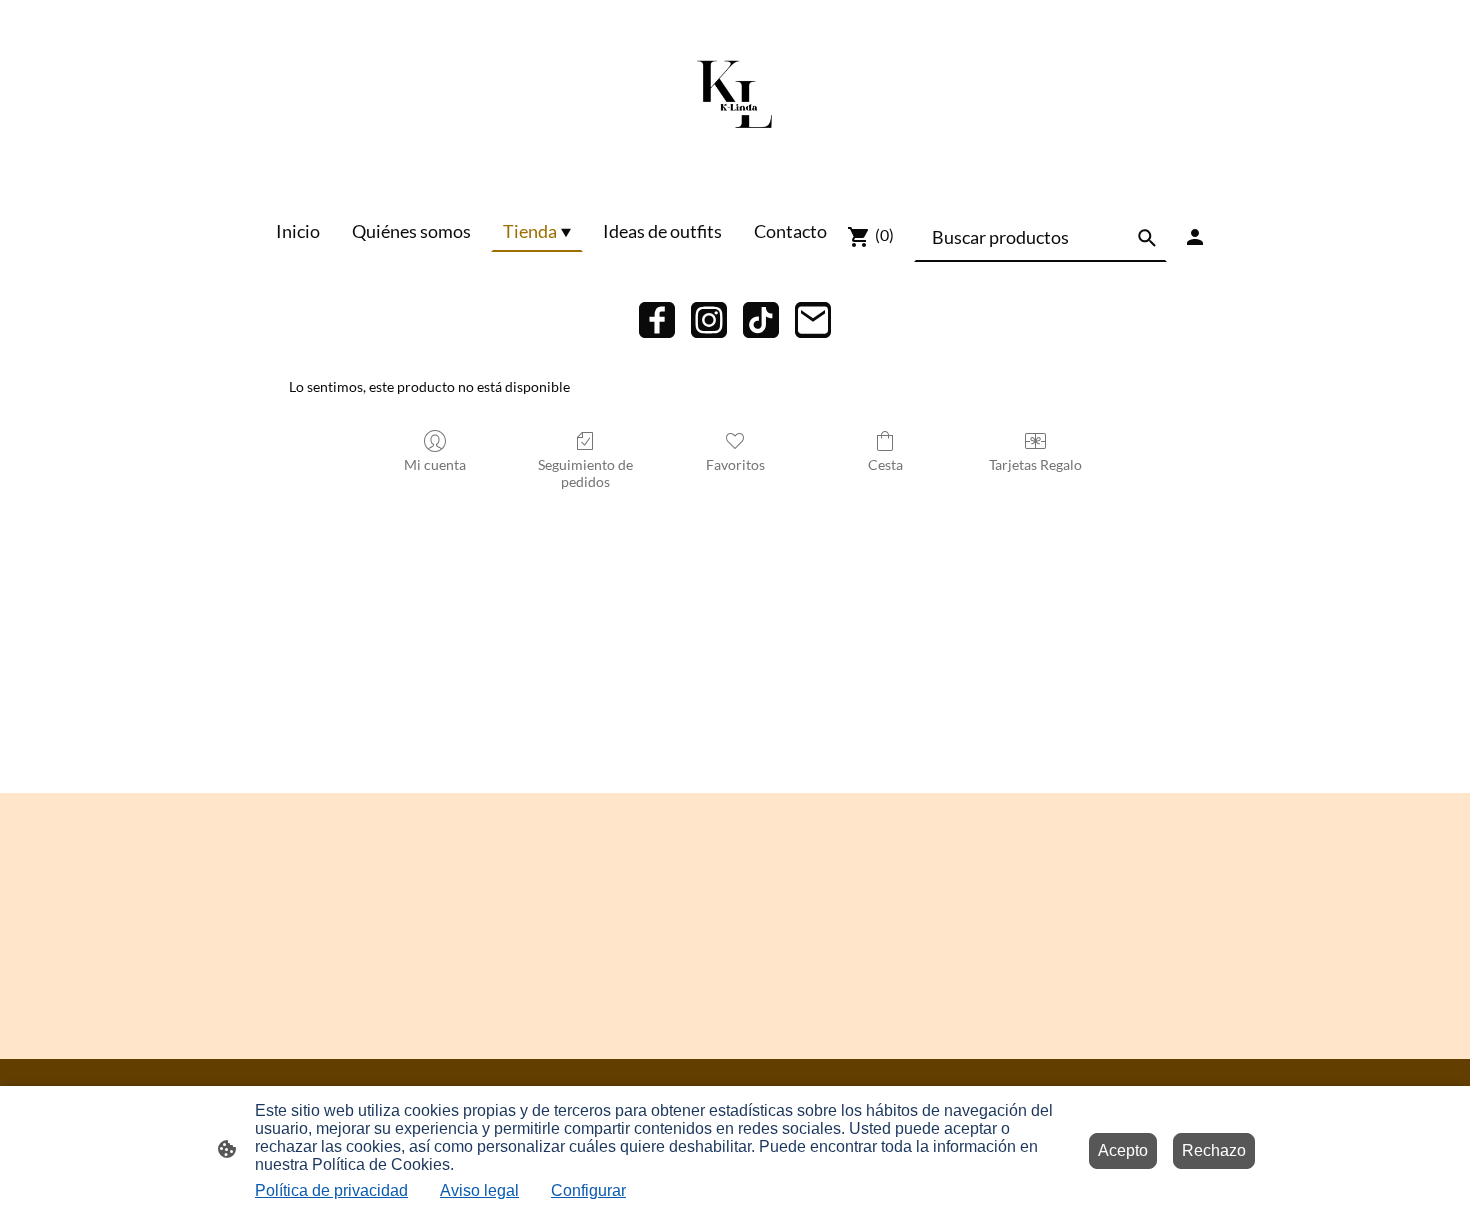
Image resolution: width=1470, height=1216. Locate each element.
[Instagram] (709, 320)
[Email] (813, 320)
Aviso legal (479, 1190)
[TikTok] (761, 320)
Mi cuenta (435, 464)
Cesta (885, 464)
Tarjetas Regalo (1035, 464)
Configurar (588, 1190)
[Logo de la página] (735, 97)
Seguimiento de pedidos (585, 473)
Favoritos (735, 464)
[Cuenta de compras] (1195, 237)
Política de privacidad (331, 1190)
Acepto (1123, 1150)
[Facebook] (657, 320)
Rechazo (1214, 1150)
